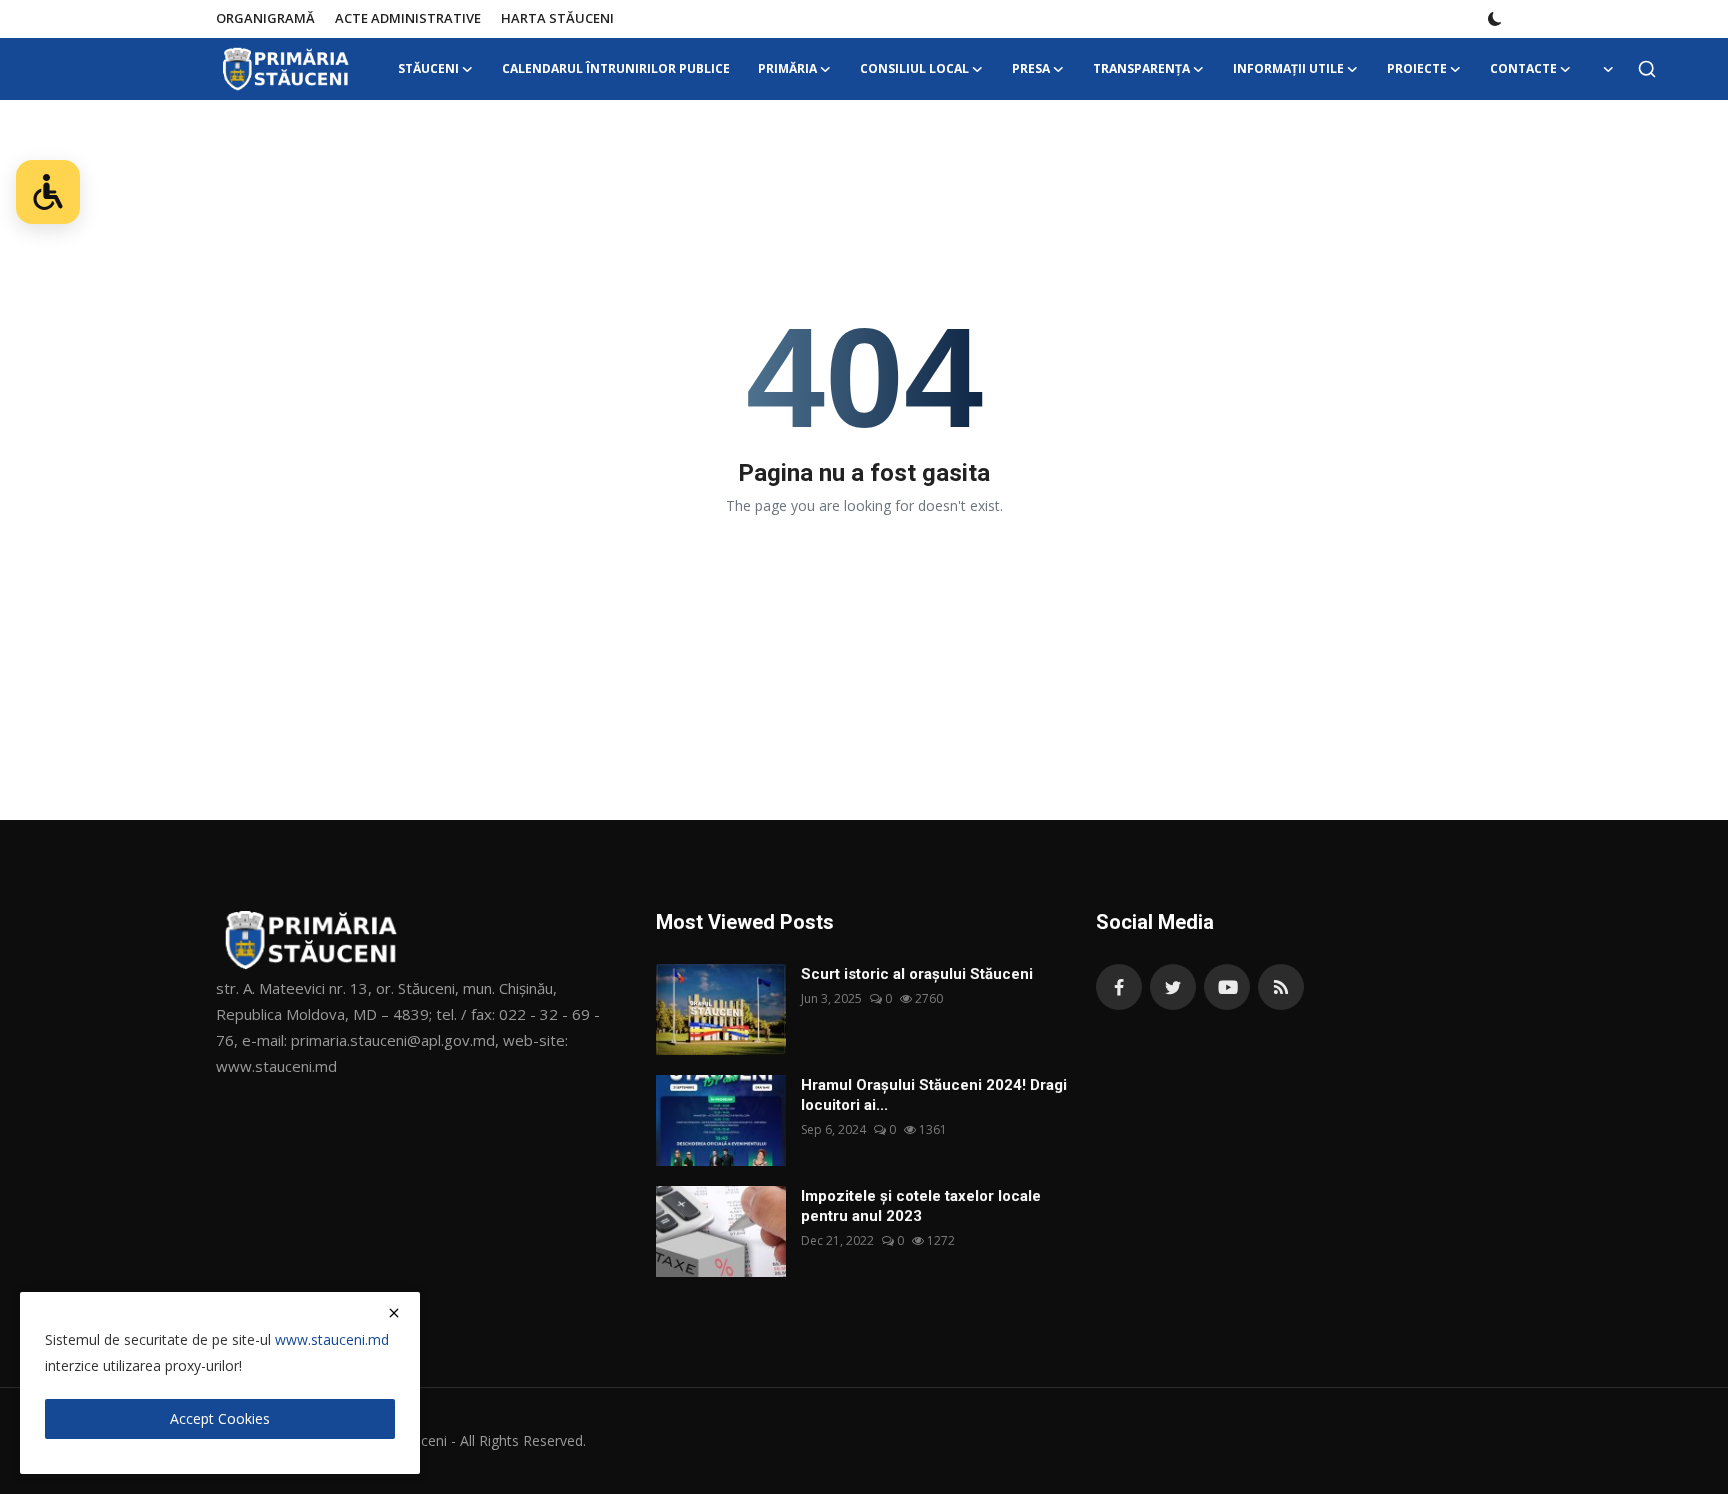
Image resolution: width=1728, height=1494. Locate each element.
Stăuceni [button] (428, 68)
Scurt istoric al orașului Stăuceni (917, 974)
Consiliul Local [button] (914, 68)
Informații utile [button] (1288, 68)
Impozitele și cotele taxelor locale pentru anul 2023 (921, 1206)
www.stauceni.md (332, 1339)
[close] (394, 1313)
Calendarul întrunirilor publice (616, 68)
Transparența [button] (1141, 68)
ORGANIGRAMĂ (265, 18)
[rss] (1281, 987)
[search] (1647, 69)
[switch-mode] (1495, 19)
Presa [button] (1031, 68)
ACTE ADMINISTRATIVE (408, 18)
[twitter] (1173, 987)
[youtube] (1227, 987)
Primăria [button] (787, 68)
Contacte (1523, 68)
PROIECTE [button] (1417, 68)
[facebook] (1119, 987)
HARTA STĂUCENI (557, 18)
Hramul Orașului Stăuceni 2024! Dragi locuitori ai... (934, 1095)
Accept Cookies (220, 1418)
